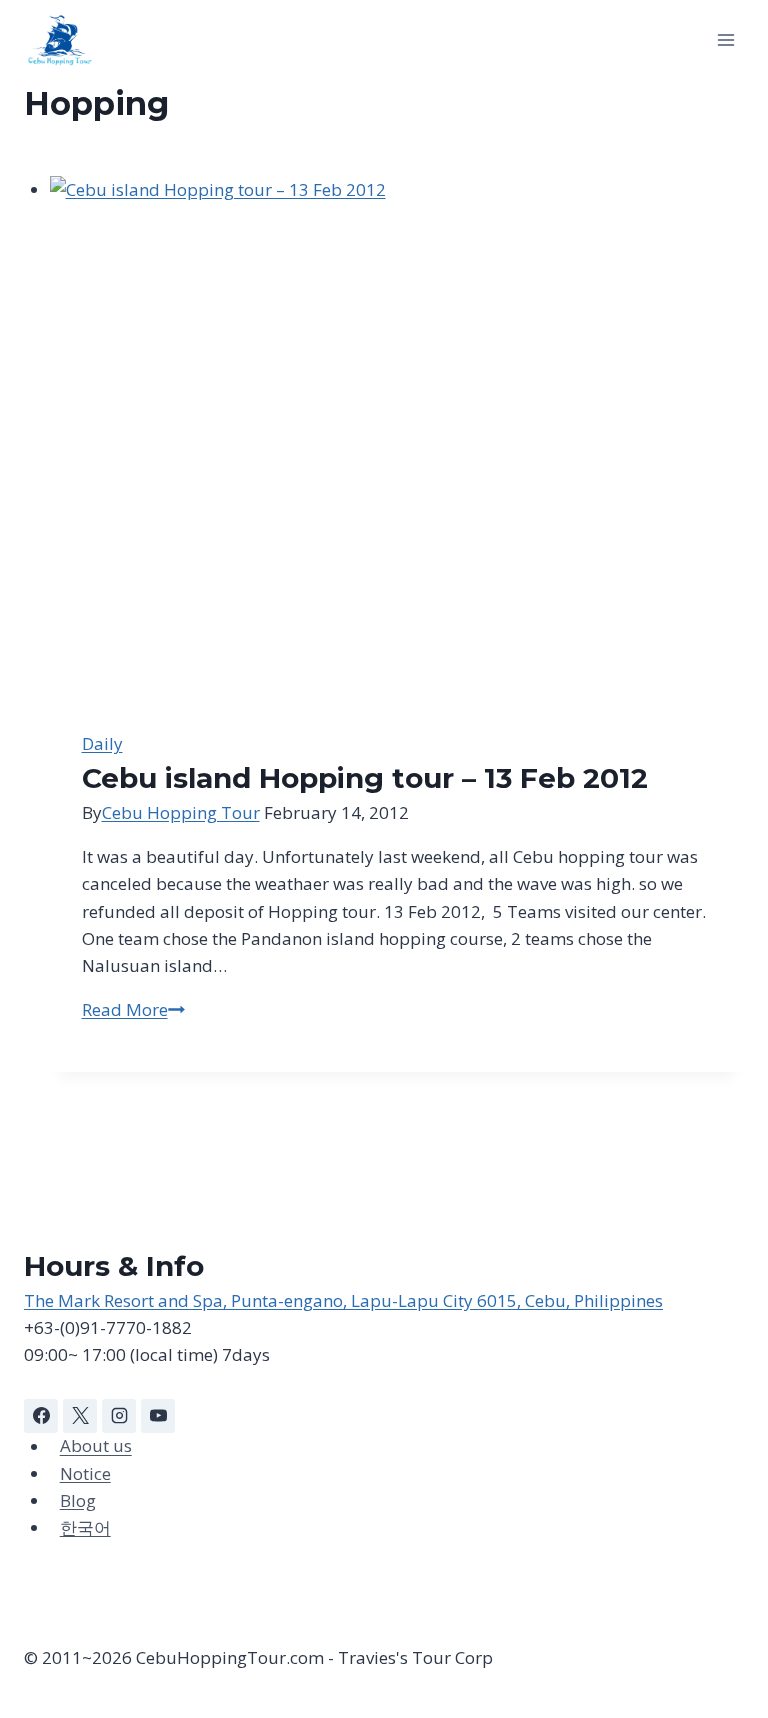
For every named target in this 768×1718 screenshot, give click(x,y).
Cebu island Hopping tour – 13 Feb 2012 (365, 778)
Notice (85, 1473)
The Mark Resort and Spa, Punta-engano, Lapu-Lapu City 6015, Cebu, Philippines (343, 1300)
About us (96, 1446)
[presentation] (397, 437)
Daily (102, 743)
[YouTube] (158, 1416)
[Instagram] (119, 1416)
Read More (133, 1009)
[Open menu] (725, 39)
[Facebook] (41, 1416)
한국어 (85, 1527)
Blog (78, 1500)
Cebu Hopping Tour (181, 812)
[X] (80, 1416)
